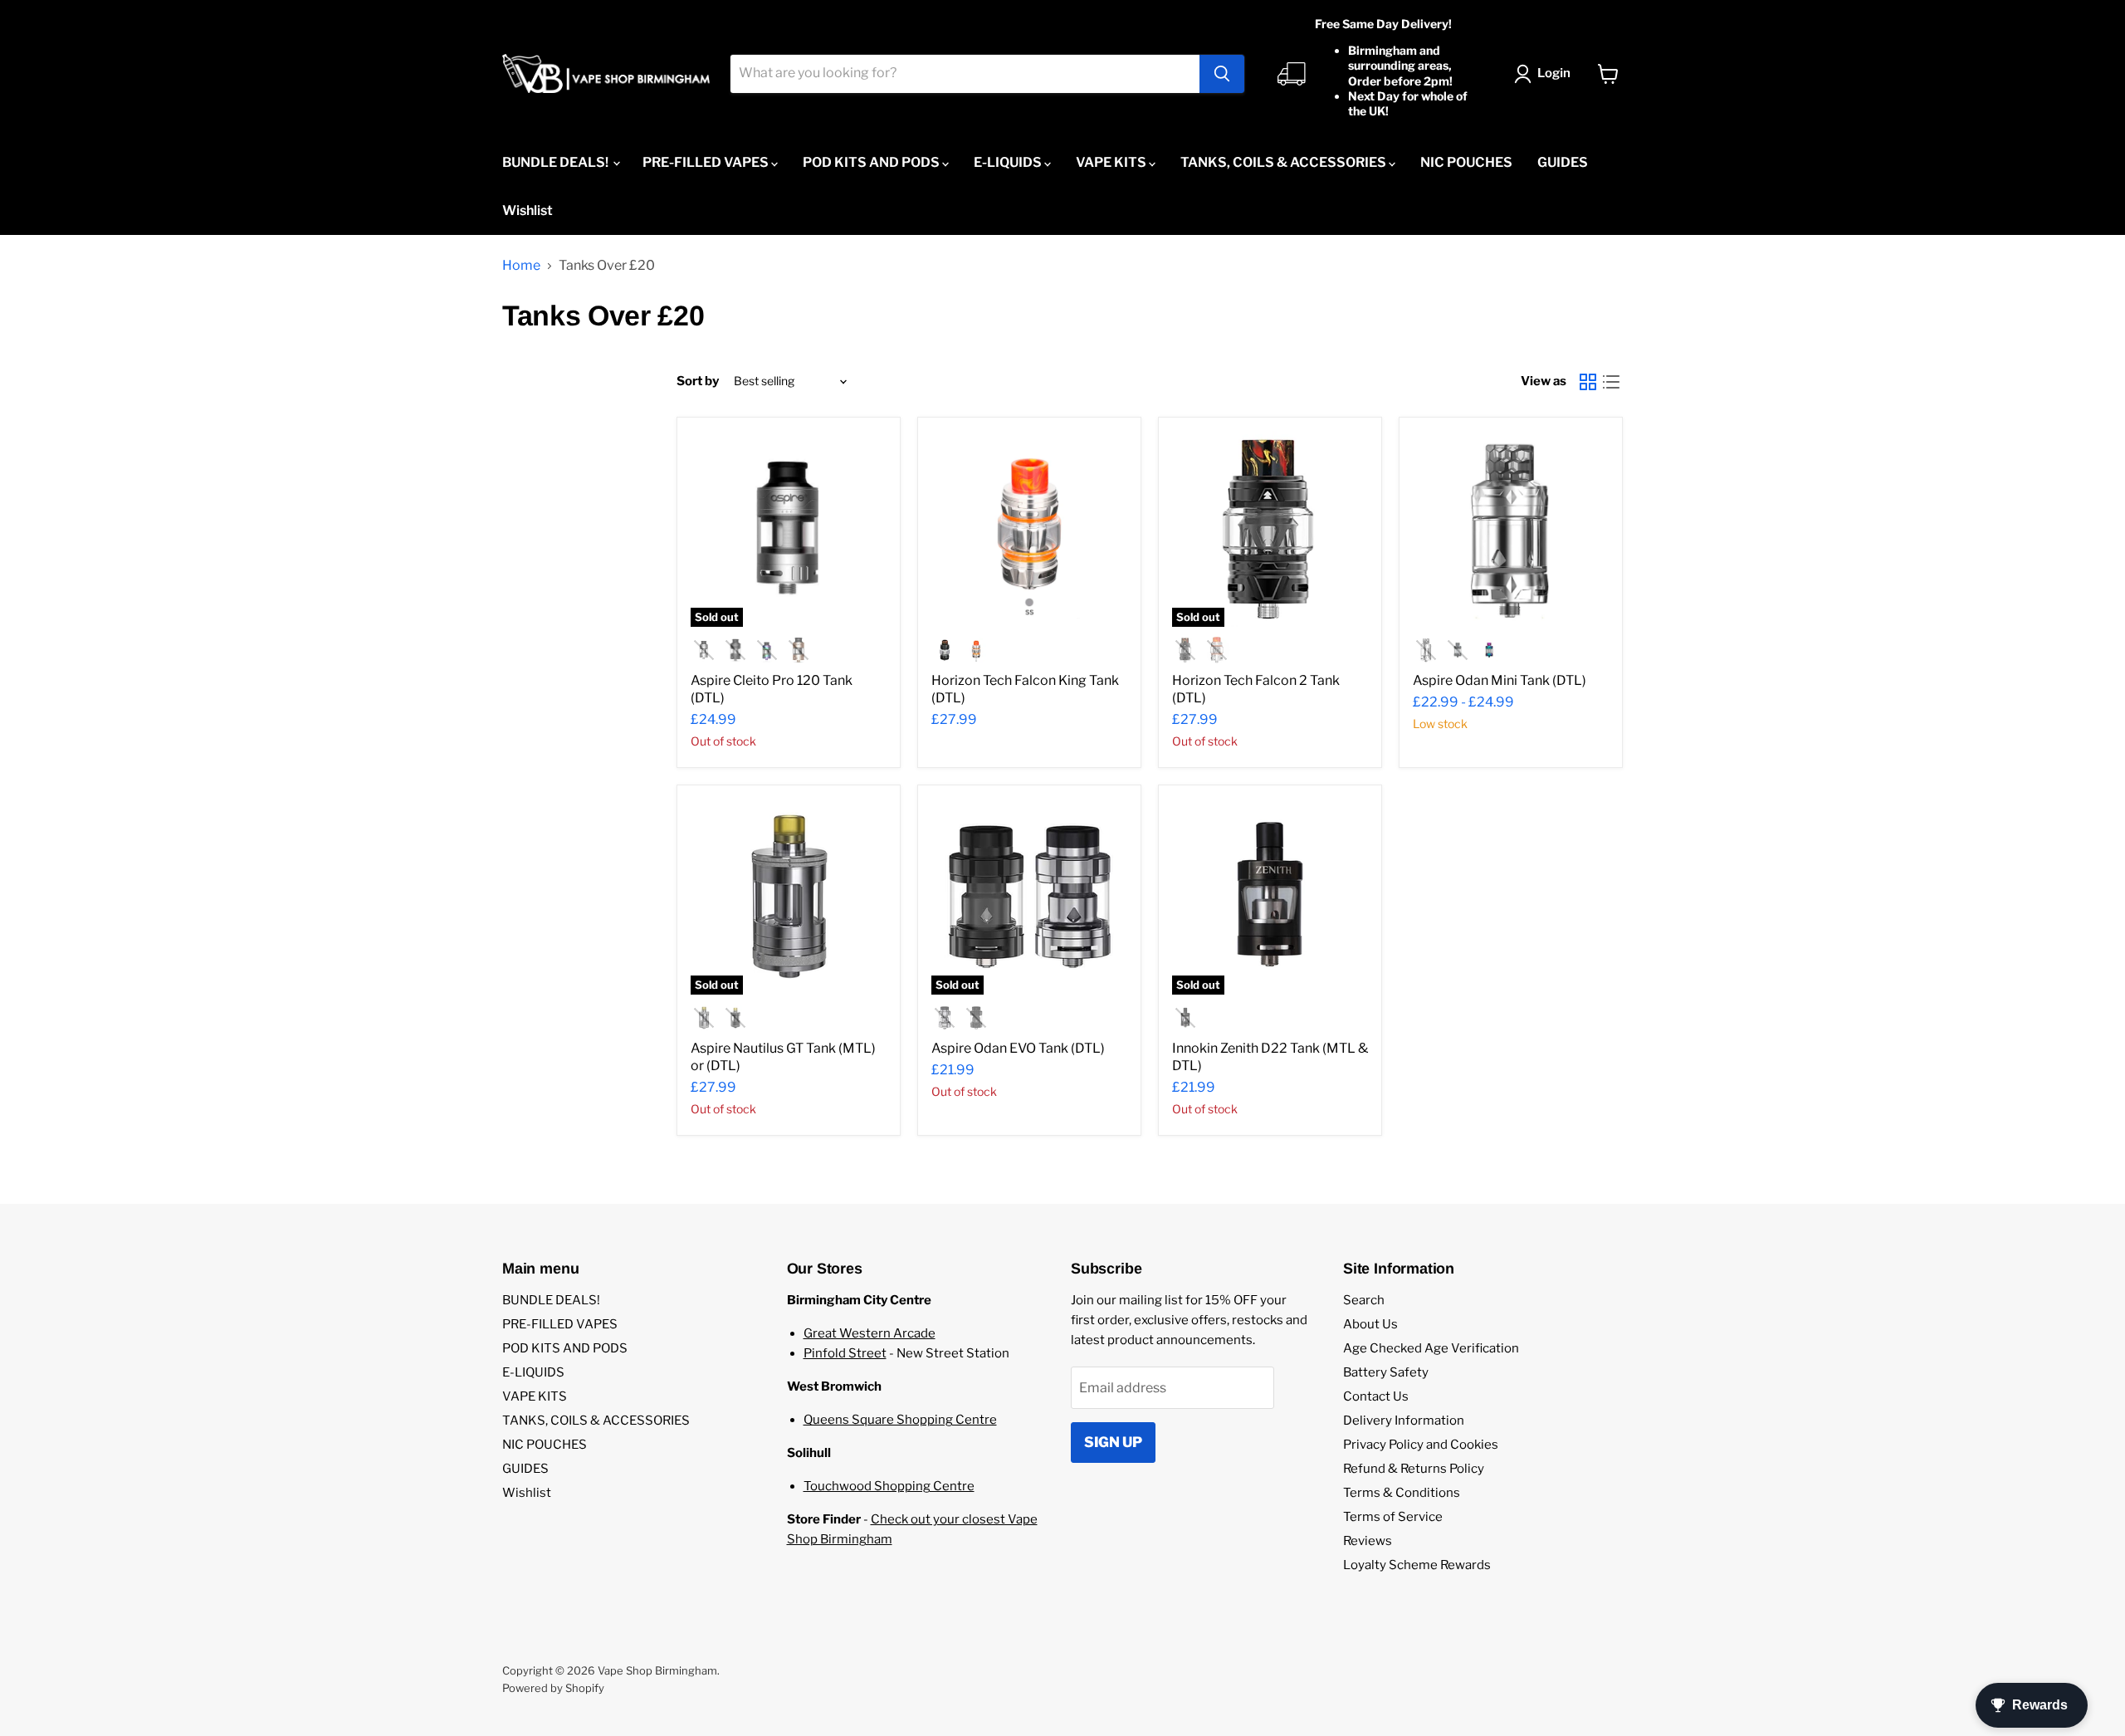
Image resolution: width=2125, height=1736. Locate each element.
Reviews (1368, 1541)
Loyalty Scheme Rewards (1417, 1565)
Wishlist (528, 210)
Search (1364, 1300)
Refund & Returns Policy (1414, 1469)
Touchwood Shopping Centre (889, 1486)
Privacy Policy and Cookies (1421, 1445)
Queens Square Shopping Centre (900, 1420)
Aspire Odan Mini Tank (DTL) (1500, 680)
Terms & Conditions (1402, 1493)
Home (521, 266)
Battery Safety (1386, 1372)
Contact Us (1376, 1396)
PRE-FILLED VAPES (707, 162)
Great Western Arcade (870, 1333)
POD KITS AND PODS (872, 162)
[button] (1546, 74)
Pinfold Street (845, 1353)
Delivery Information (1404, 1421)
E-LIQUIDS (1009, 162)
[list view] (1611, 382)
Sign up (1113, 1442)
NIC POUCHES (1466, 162)
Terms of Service (1393, 1517)
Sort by (698, 381)
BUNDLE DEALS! (557, 162)
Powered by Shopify (553, 1688)
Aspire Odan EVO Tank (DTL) (1018, 1048)
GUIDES (1563, 162)
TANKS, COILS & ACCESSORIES (1285, 162)
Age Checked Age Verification (1431, 1348)
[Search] (1222, 74)
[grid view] (1588, 382)
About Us (1370, 1324)
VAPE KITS (1112, 162)
